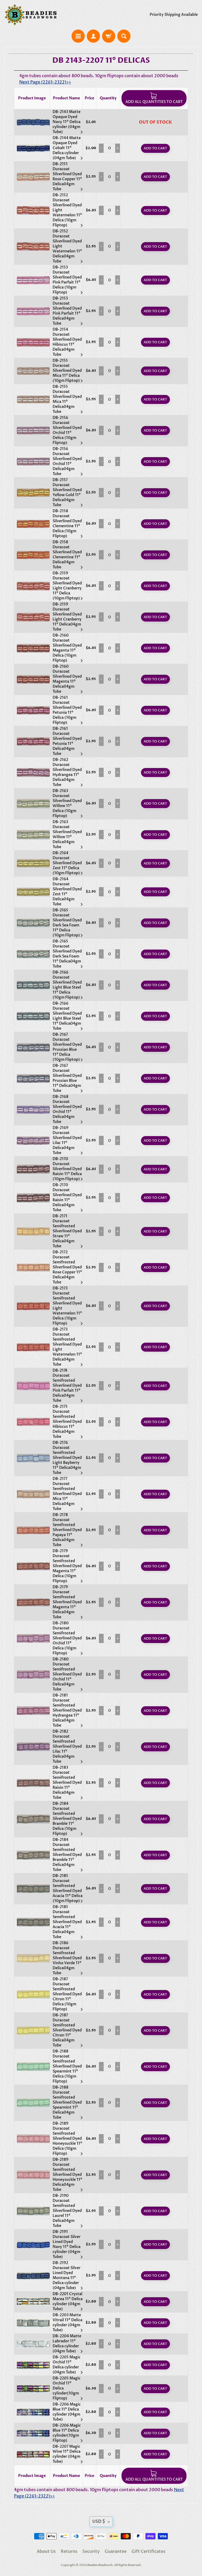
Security (91, 2551)
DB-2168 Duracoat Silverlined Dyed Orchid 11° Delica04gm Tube (67, 1109)
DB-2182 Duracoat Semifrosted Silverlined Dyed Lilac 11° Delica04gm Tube (67, 1746)
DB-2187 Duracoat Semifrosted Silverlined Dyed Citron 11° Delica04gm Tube (67, 2030)
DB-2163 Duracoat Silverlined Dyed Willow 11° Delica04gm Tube (67, 834)
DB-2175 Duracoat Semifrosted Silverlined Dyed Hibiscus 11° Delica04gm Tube (67, 1422)
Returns (69, 2551)
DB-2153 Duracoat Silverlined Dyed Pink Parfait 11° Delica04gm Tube (67, 311)
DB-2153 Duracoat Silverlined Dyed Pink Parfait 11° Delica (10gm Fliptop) (67, 280)
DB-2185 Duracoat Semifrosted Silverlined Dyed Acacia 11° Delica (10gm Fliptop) (68, 1888)
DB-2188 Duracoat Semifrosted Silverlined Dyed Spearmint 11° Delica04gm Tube (67, 2102)
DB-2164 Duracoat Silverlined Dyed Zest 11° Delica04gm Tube (67, 892)
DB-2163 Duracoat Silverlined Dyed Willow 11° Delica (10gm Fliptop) (67, 803)
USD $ (99, 2521)
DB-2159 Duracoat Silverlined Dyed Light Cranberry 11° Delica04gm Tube (67, 617)
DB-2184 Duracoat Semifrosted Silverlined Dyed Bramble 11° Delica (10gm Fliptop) (67, 1819)
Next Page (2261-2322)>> (45, 82)
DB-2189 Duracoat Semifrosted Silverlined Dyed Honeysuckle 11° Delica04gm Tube (67, 2175)
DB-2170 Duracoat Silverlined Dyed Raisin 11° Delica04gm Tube (67, 1197)
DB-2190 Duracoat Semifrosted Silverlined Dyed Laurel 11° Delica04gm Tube (67, 2211)
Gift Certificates (148, 2551)
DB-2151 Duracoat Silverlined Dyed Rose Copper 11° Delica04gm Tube (67, 177)
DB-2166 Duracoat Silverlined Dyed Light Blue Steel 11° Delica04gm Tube (67, 1016)
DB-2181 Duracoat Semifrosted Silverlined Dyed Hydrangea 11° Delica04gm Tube (67, 1710)
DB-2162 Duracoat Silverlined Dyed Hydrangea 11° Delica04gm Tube (67, 772)
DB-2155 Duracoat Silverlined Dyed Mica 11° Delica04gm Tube (67, 399)
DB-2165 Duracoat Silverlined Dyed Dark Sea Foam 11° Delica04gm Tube (67, 954)
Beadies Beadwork (100, 2565)
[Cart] (109, 36)
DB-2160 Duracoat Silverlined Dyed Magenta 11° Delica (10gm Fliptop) (67, 648)
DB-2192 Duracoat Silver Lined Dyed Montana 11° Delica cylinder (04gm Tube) (67, 2275)
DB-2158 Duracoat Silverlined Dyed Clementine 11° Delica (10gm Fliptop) (67, 524)
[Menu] (78, 36)
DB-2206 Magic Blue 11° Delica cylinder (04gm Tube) (67, 2412)
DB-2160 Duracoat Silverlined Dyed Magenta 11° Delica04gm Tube (67, 679)
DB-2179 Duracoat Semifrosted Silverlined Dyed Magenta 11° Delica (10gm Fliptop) (67, 1566)
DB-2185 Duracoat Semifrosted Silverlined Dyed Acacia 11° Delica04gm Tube (67, 1922)
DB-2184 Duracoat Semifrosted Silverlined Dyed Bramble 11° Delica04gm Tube (67, 1855)
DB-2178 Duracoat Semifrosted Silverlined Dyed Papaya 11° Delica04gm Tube (67, 1530)
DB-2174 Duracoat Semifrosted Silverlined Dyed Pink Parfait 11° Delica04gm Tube (67, 1385)
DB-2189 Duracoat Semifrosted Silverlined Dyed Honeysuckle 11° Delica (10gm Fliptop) (67, 2138)
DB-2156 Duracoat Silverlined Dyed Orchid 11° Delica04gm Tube (67, 461)
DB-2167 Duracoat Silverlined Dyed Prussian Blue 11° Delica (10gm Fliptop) (67, 1047)
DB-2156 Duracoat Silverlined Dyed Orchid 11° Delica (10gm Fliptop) (67, 430)
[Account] (93, 36)
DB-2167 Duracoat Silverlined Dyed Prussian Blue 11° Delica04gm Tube (67, 1078)
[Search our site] (124, 36)
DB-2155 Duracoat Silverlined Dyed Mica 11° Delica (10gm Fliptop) (67, 371)
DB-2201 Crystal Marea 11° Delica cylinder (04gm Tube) (68, 2301)
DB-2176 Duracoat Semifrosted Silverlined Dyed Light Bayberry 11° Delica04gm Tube (67, 1458)
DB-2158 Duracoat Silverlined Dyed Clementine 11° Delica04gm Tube (67, 555)
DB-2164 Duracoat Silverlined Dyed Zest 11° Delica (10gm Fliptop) (67, 863)
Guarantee (116, 2551)
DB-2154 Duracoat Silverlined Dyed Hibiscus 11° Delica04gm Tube (67, 342)
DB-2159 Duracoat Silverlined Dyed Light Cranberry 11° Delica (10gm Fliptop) (67, 586)
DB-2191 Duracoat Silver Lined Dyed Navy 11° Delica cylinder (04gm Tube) (67, 2244)
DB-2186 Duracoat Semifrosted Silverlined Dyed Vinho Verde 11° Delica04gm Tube (67, 1958)
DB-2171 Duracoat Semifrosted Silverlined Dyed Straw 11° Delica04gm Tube (67, 1231)
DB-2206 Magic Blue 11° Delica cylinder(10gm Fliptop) (67, 2433)
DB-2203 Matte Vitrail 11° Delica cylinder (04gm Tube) (67, 2323)
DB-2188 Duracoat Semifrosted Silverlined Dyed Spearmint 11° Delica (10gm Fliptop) (67, 2066)
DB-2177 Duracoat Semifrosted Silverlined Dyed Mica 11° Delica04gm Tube (67, 1494)
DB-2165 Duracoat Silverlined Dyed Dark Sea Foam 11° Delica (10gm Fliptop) (67, 923)
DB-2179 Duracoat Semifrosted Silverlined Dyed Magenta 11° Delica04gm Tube (67, 1602)
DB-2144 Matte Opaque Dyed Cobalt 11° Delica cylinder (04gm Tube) (67, 148)
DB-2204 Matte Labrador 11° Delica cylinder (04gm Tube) (67, 2344)
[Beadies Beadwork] (31, 15)
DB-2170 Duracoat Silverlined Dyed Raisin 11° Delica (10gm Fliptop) (67, 1169)
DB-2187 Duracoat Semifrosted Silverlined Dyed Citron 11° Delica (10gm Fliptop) (67, 1994)
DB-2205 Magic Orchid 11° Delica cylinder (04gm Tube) (67, 2365)
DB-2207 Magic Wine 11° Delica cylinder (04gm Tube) (67, 2454)
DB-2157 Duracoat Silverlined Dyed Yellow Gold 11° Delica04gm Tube (67, 492)
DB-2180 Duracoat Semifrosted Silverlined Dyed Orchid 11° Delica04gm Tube (67, 1674)
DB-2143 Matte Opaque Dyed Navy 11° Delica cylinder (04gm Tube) (67, 122)
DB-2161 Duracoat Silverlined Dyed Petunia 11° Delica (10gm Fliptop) (67, 710)
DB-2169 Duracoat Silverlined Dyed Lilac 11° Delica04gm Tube (67, 1140)
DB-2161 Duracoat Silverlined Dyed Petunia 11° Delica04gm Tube (67, 741)
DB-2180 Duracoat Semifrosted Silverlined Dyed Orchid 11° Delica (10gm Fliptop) (67, 1638)
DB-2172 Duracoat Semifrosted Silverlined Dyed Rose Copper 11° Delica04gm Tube (67, 1267)
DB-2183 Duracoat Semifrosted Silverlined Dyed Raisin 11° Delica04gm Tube (67, 1783)
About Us (46, 2551)
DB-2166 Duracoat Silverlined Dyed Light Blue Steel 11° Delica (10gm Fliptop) (67, 985)
